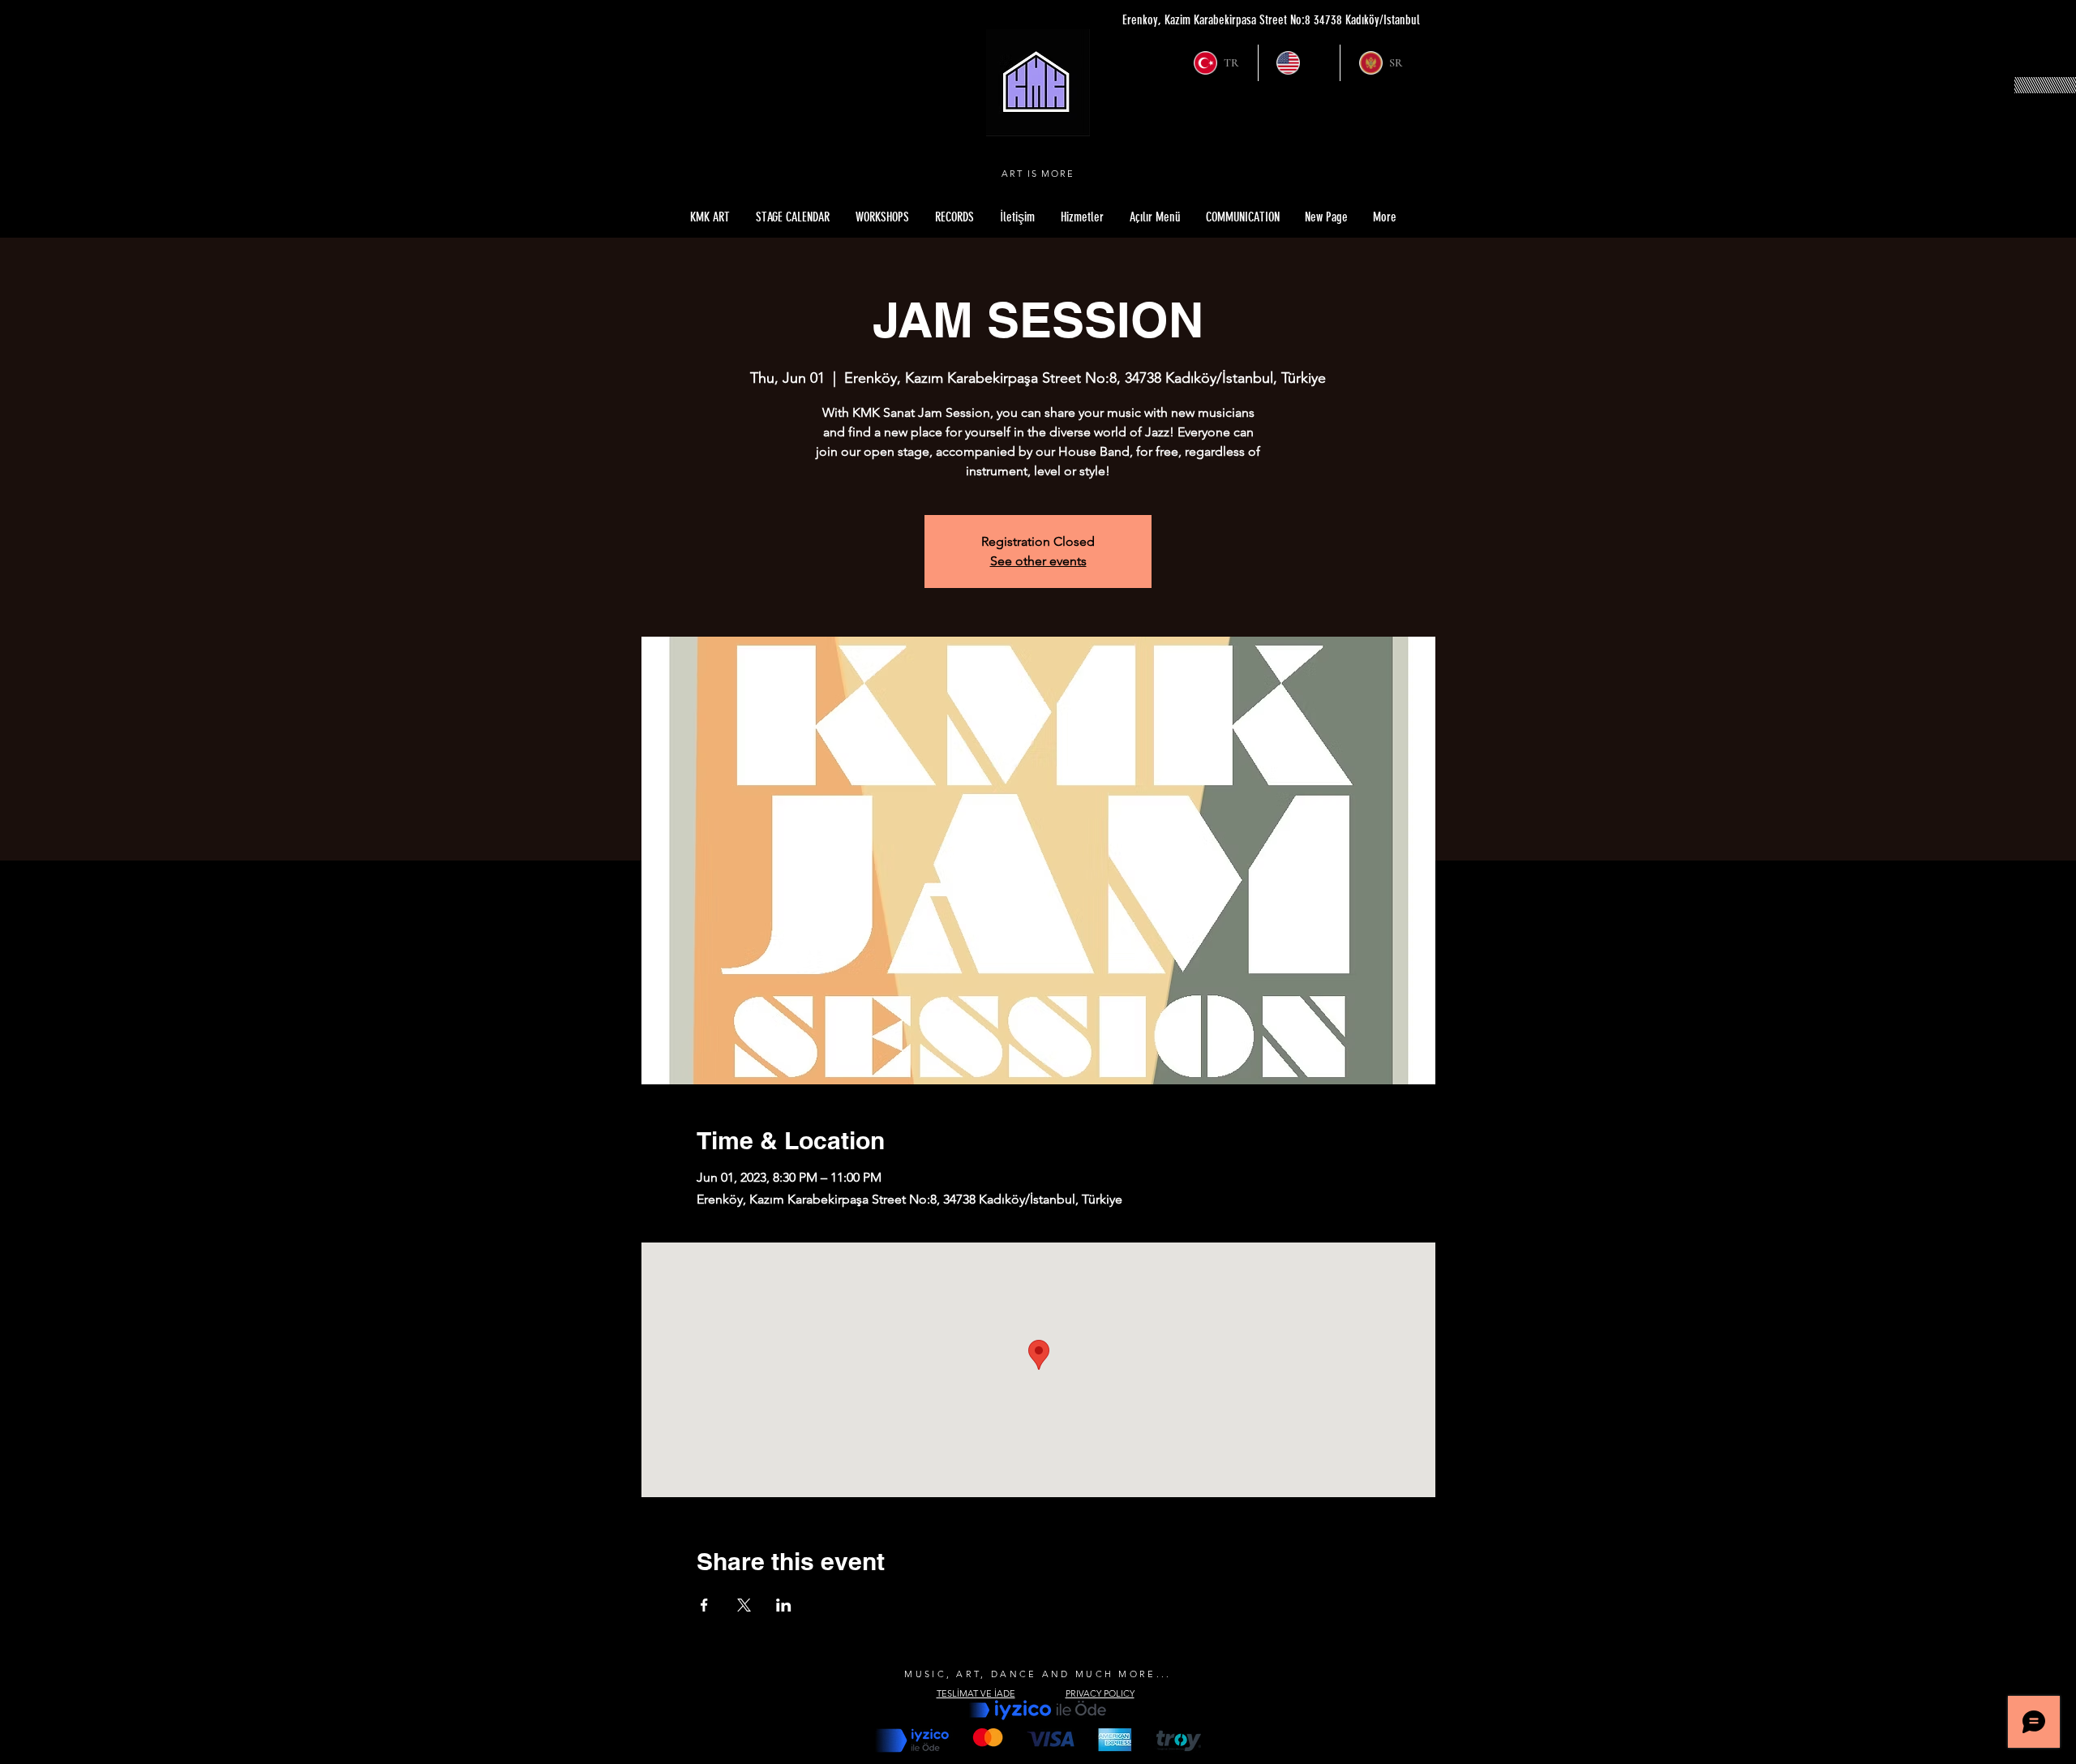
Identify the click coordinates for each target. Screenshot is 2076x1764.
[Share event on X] (744, 1605)
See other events (1038, 561)
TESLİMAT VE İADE (976, 1693)
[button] (1155, 217)
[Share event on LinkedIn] (784, 1605)
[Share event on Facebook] (704, 1605)
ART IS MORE (1038, 174)
